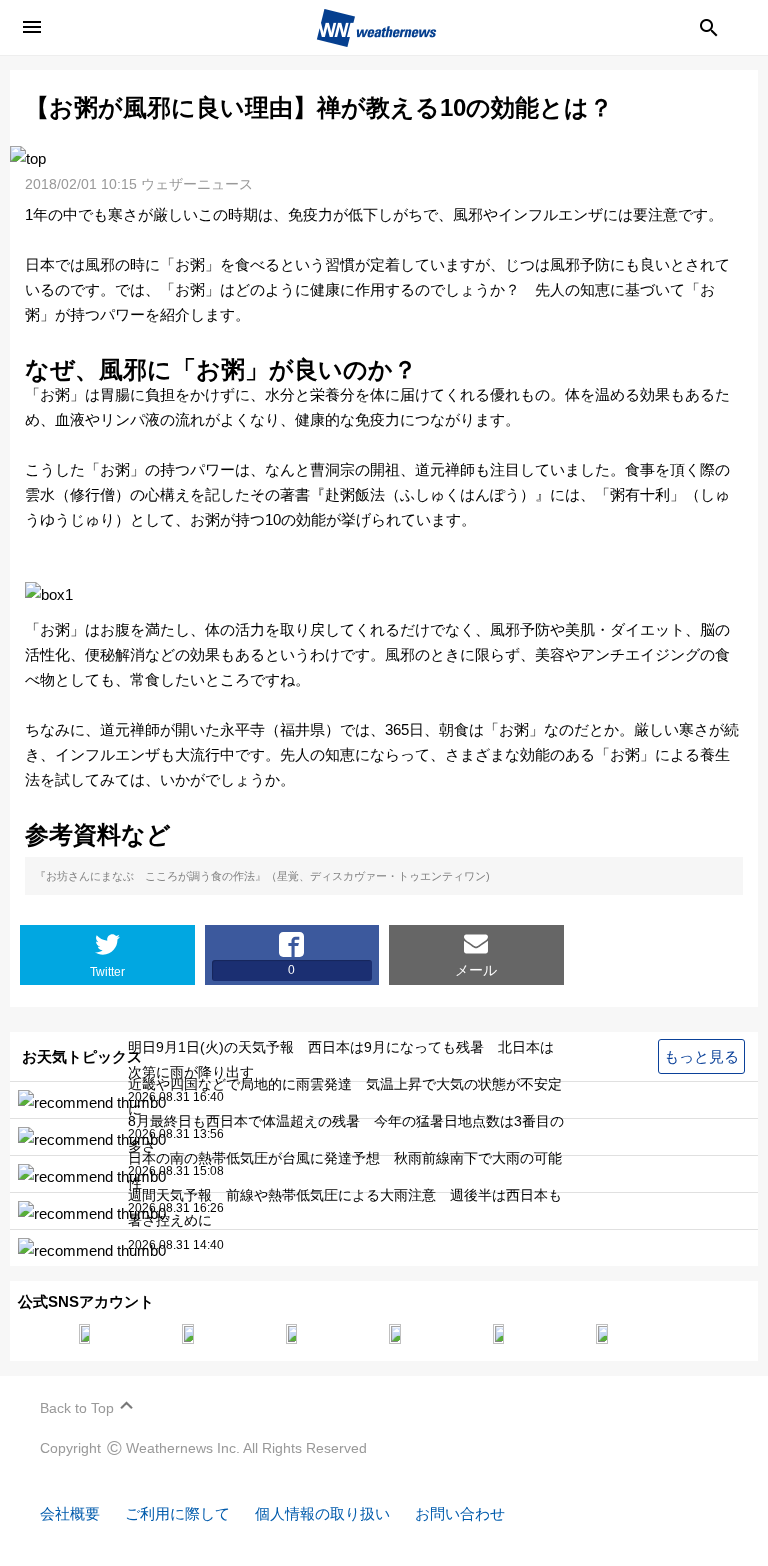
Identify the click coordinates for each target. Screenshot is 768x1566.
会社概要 (70, 1513)
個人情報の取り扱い (322, 1513)
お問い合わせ (460, 1513)
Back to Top (77, 1408)
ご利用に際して (177, 1513)
